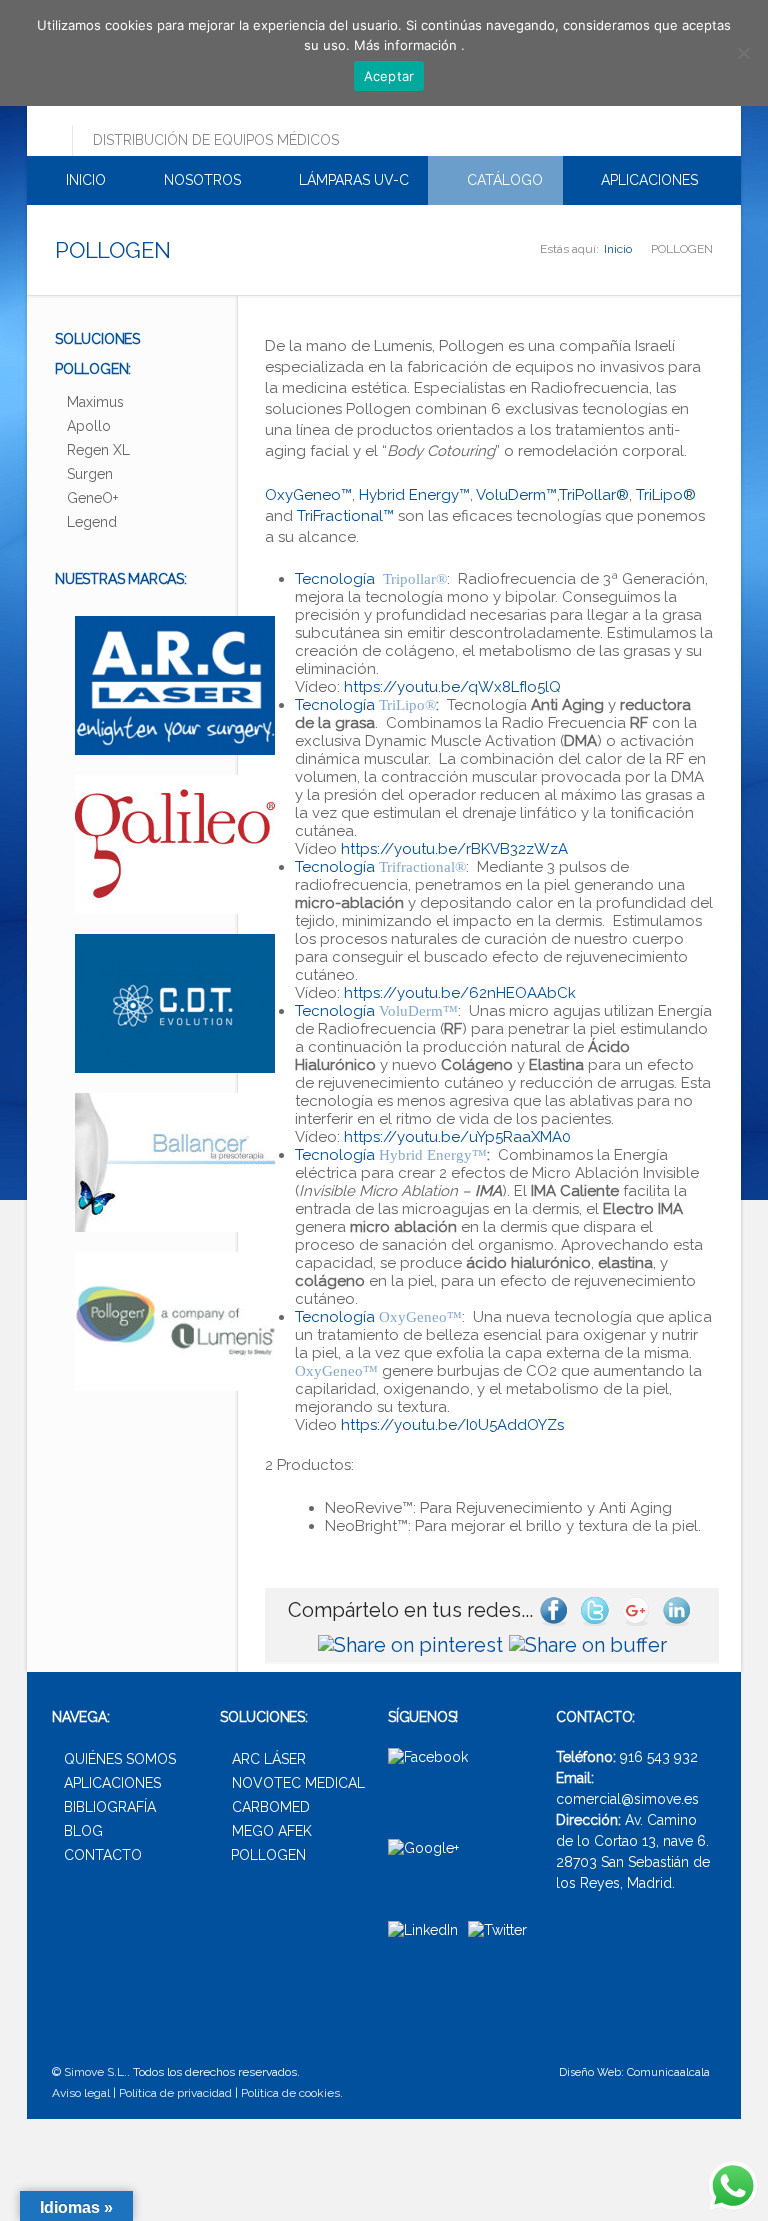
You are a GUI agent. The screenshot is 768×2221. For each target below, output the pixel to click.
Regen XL (98, 450)
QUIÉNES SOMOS (120, 1759)
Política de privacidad (175, 2093)
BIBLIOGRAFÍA (110, 1807)
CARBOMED (271, 1807)
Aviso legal (81, 2093)
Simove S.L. (95, 2072)
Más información (407, 45)
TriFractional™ (343, 516)
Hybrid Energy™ (414, 495)
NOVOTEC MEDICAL (298, 1783)
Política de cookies (290, 2093)
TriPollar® (594, 495)
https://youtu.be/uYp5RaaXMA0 (457, 1137)
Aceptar (389, 76)
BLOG (83, 1831)
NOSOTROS (200, 180)
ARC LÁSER (269, 1759)
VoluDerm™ (515, 495)
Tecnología (371, 579)
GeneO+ (92, 498)
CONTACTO (103, 1855)
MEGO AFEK (272, 1831)
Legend (92, 522)
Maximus (95, 402)
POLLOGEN (268, 1855)
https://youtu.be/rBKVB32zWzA (454, 849)
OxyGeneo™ (308, 495)
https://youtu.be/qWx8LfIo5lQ (452, 687)
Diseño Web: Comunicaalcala (634, 2072)
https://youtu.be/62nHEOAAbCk (460, 993)
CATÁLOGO (503, 180)
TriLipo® (664, 495)
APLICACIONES (647, 180)
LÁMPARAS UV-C (352, 180)
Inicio (618, 249)
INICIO (84, 180)
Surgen (90, 474)
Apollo (89, 426)
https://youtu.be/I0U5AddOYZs (452, 1425)
